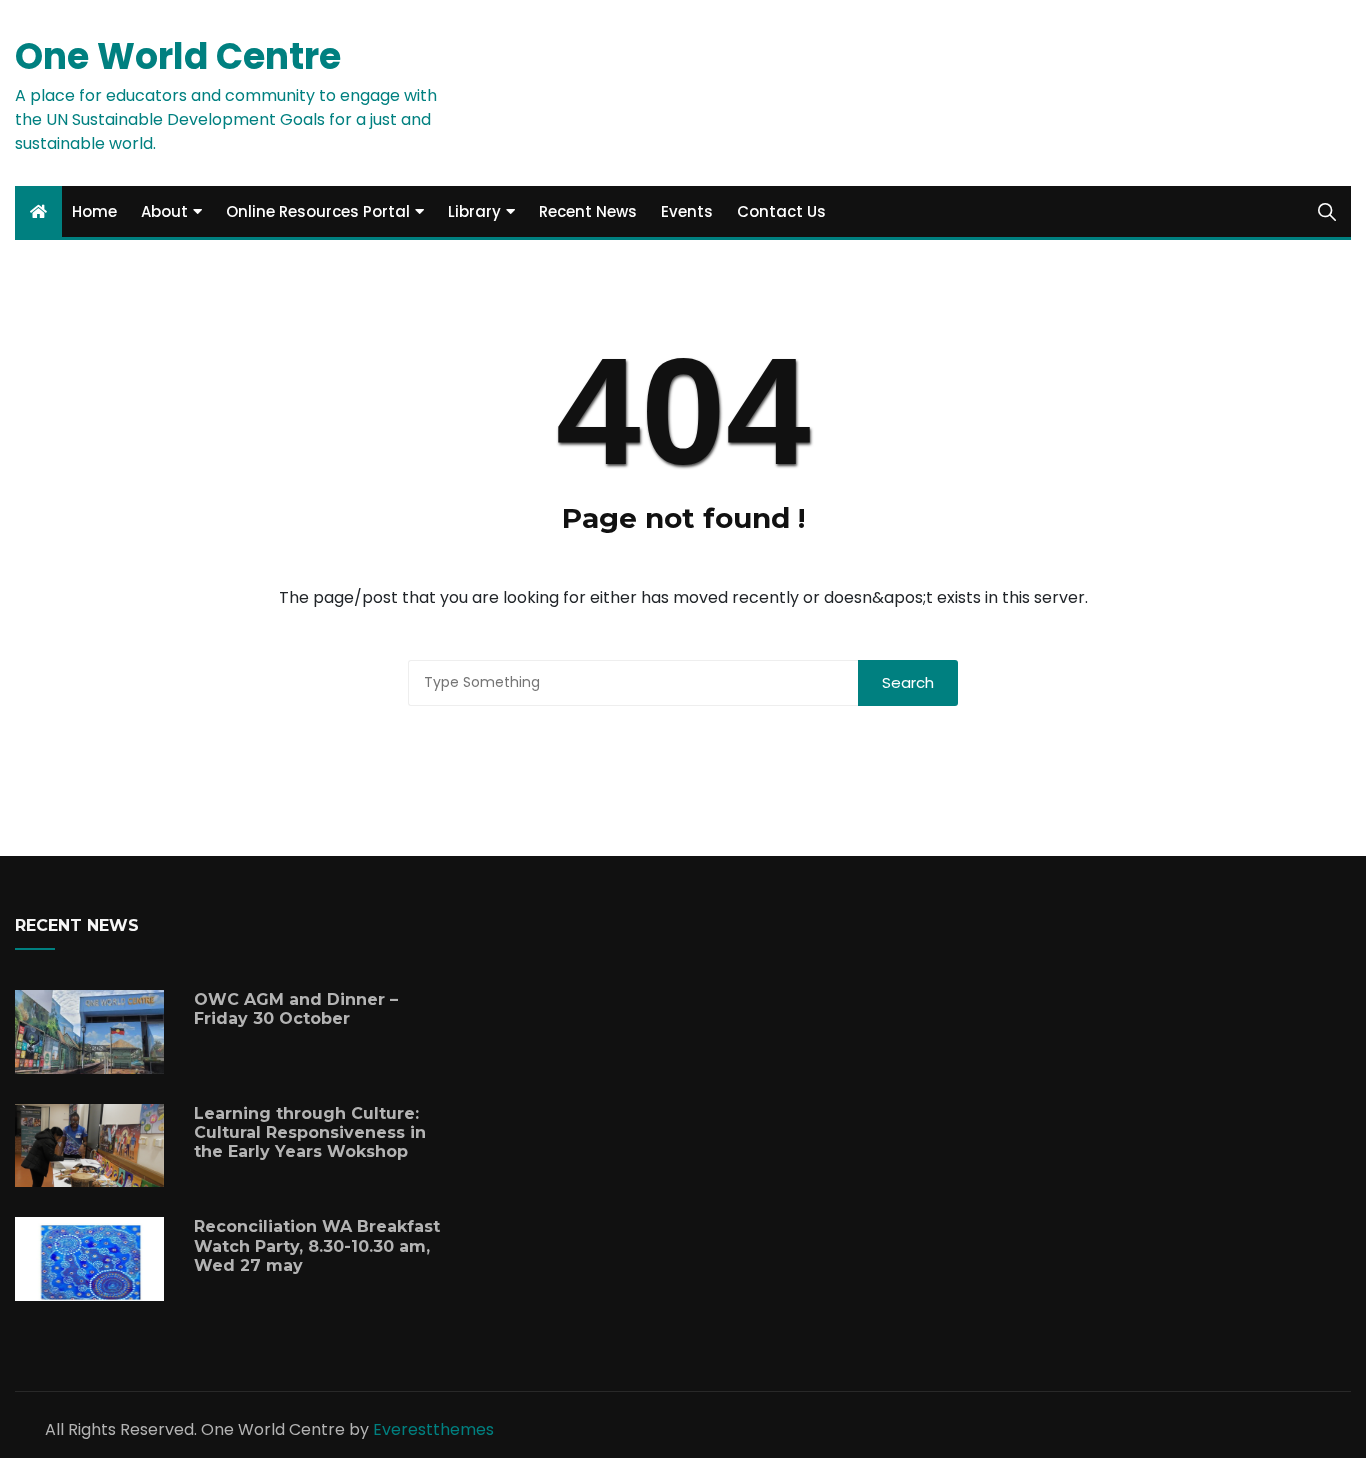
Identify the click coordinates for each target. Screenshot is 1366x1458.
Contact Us (781, 211)
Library (474, 211)
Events (687, 211)
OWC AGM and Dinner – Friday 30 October (296, 1009)
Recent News (588, 211)
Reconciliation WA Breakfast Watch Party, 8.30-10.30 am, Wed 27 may (317, 1245)
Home (94, 211)
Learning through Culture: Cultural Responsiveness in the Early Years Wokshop (310, 1132)
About (164, 211)
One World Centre (178, 56)
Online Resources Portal (318, 211)
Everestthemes (433, 1429)
